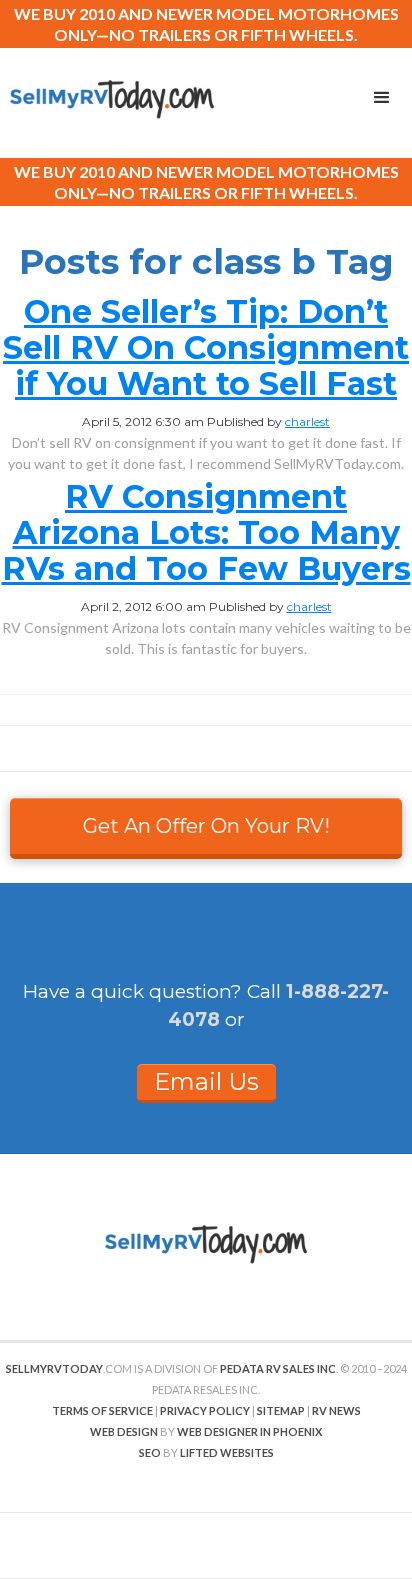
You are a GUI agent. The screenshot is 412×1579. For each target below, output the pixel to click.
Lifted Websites (227, 1452)
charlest (307, 421)
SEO (150, 1452)
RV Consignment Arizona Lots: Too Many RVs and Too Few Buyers (206, 532)
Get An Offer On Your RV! (206, 826)
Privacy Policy (205, 1410)
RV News (336, 1410)
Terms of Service (102, 1410)
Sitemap (281, 1410)
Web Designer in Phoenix (249, 1431)
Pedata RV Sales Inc (278, 1368)
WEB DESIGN (124, 1431)
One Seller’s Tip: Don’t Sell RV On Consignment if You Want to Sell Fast (206, 347)
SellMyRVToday (54, 1368)
